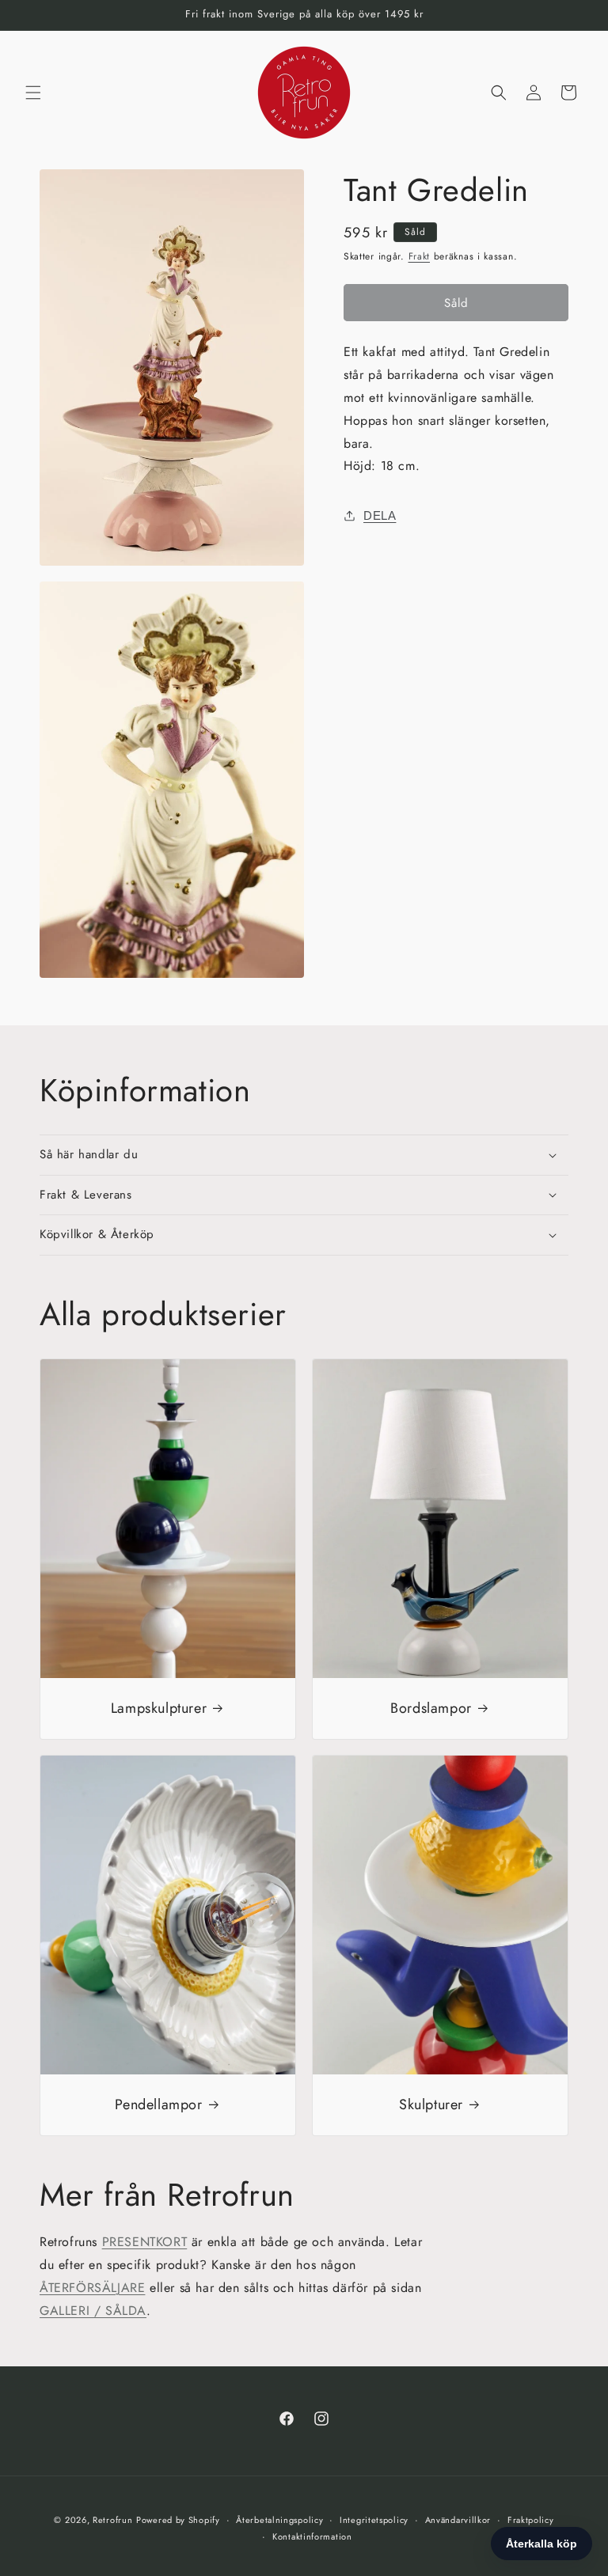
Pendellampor (158, 2105)
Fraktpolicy (531, 2520)
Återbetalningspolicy (279, 2520)
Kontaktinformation (312, 2536)
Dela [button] (380, 515)
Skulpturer (431, 2105)
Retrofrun (112, 2520)
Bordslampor (431, 1708)
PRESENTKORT (145, 2242)
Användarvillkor (458, 2520)
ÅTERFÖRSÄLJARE (92, 2288)
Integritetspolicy (374, 2520)
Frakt (420, 256)
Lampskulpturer (159, 1708)
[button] (33, 93)
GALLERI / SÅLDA (93, 2311)
